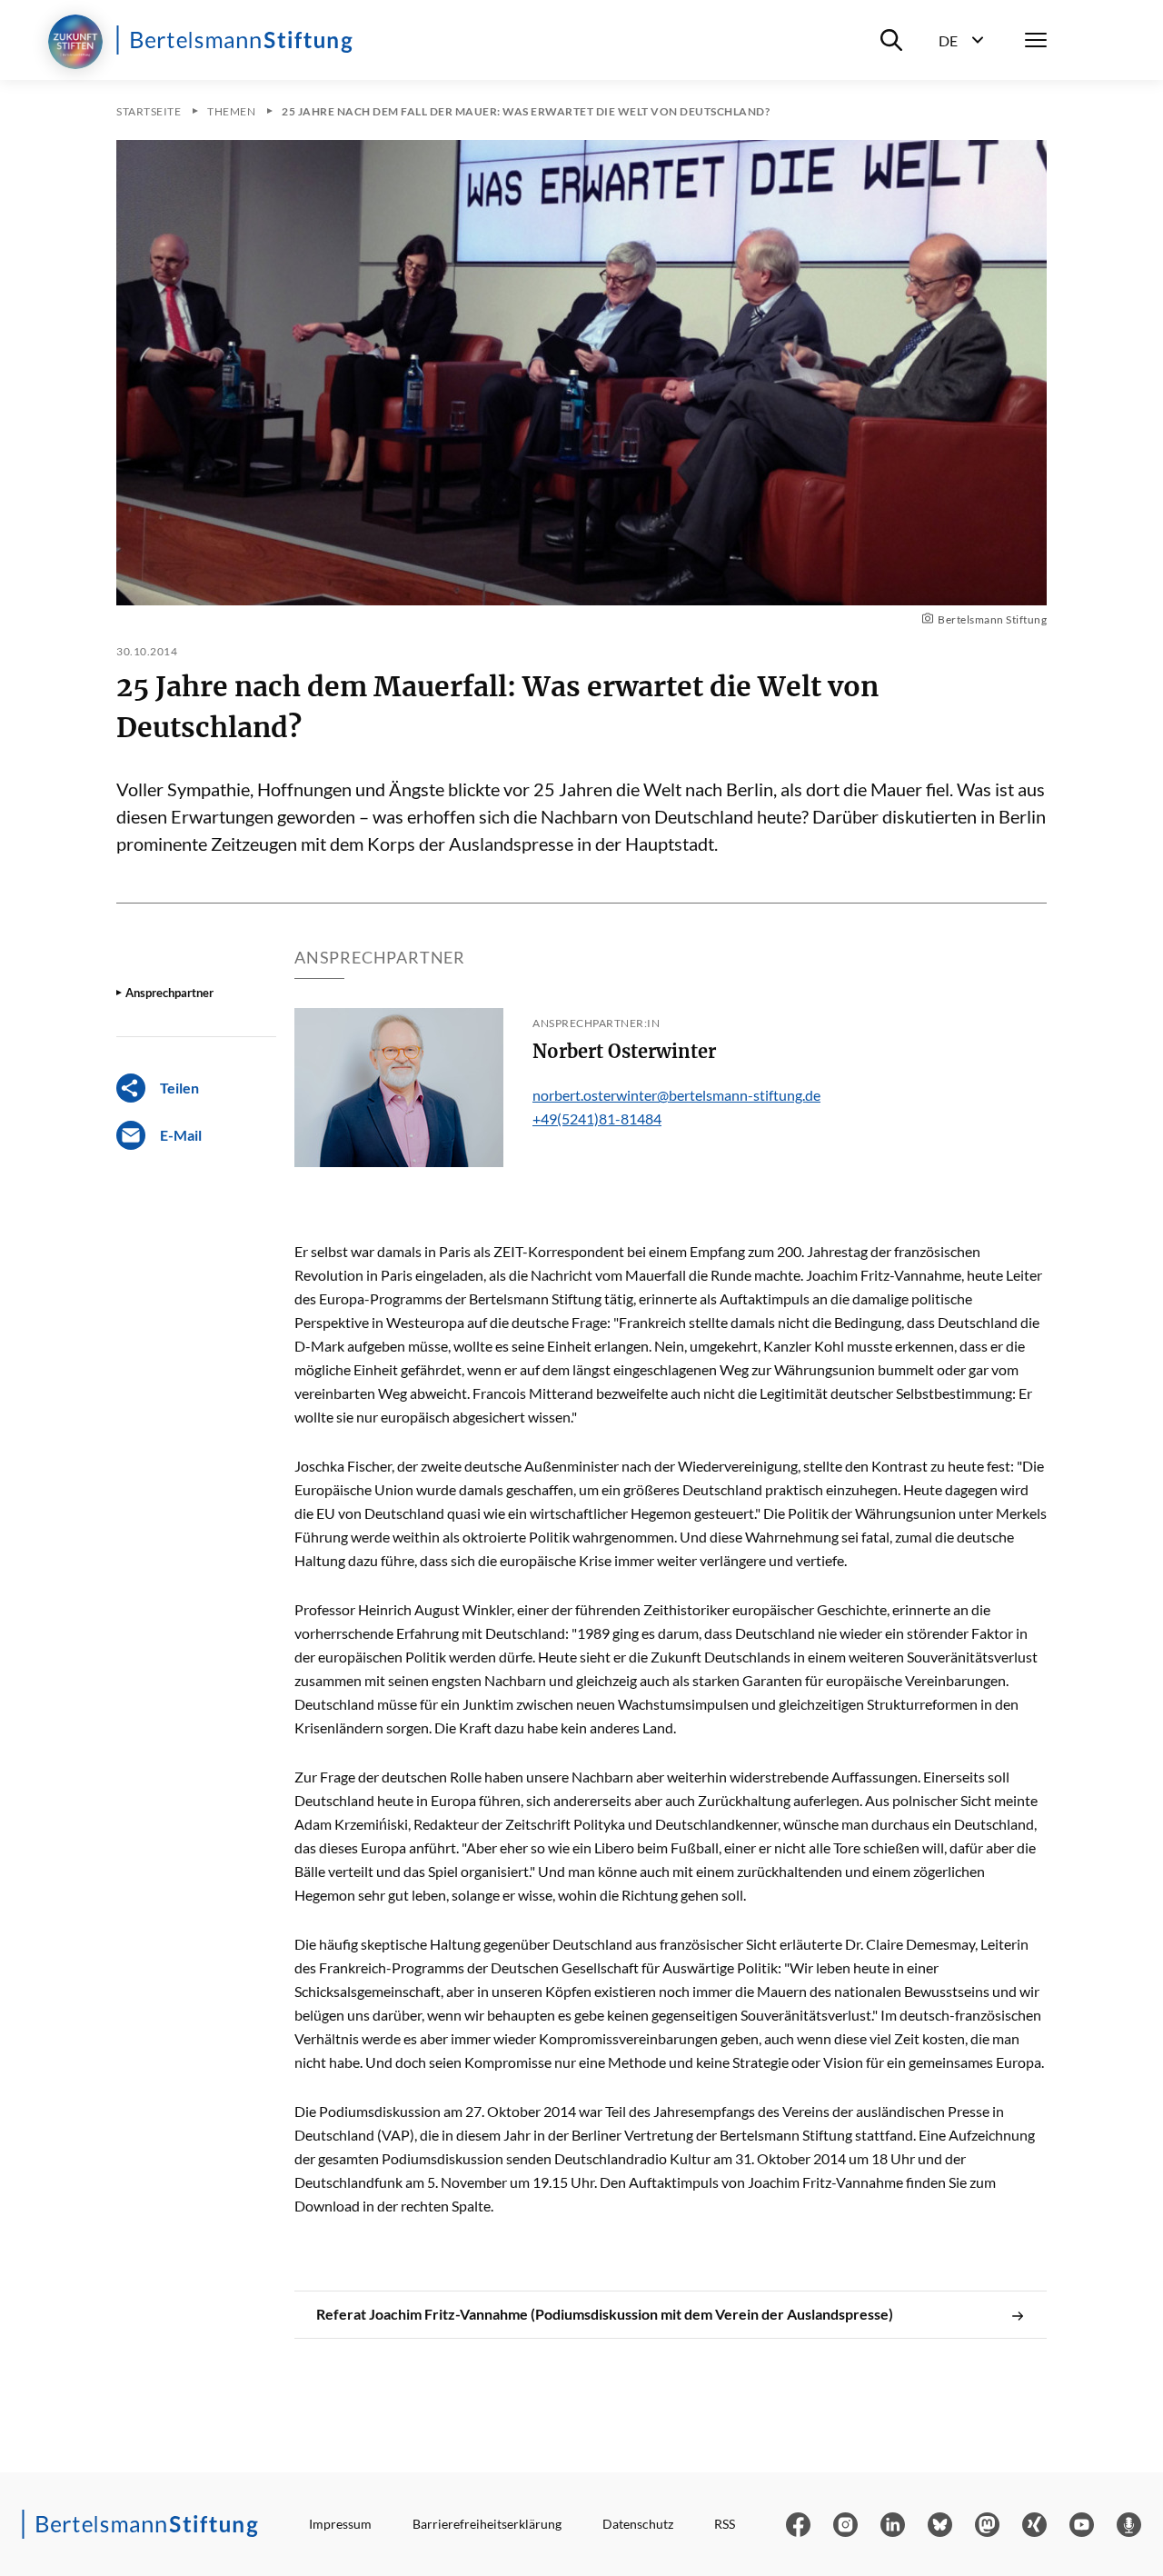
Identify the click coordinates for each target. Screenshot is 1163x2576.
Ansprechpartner (169, 993)
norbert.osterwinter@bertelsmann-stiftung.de (676, 1095)
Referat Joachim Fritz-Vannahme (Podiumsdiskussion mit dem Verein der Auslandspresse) (605, 2314)
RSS (725, 2524)
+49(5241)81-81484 (597, 1118)
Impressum (340, 2524)
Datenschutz (638, 2524)
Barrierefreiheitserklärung (487, 2524)
